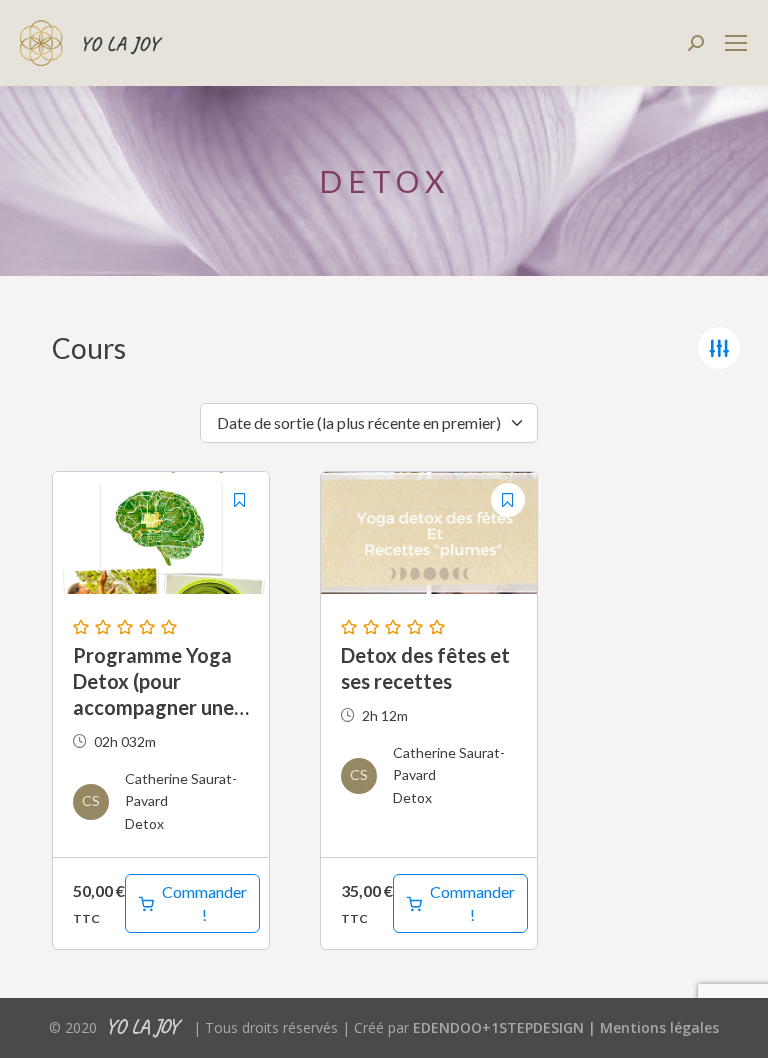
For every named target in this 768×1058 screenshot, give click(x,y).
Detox (144, 823)
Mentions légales (659, 1027)
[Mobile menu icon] (736, 43)
